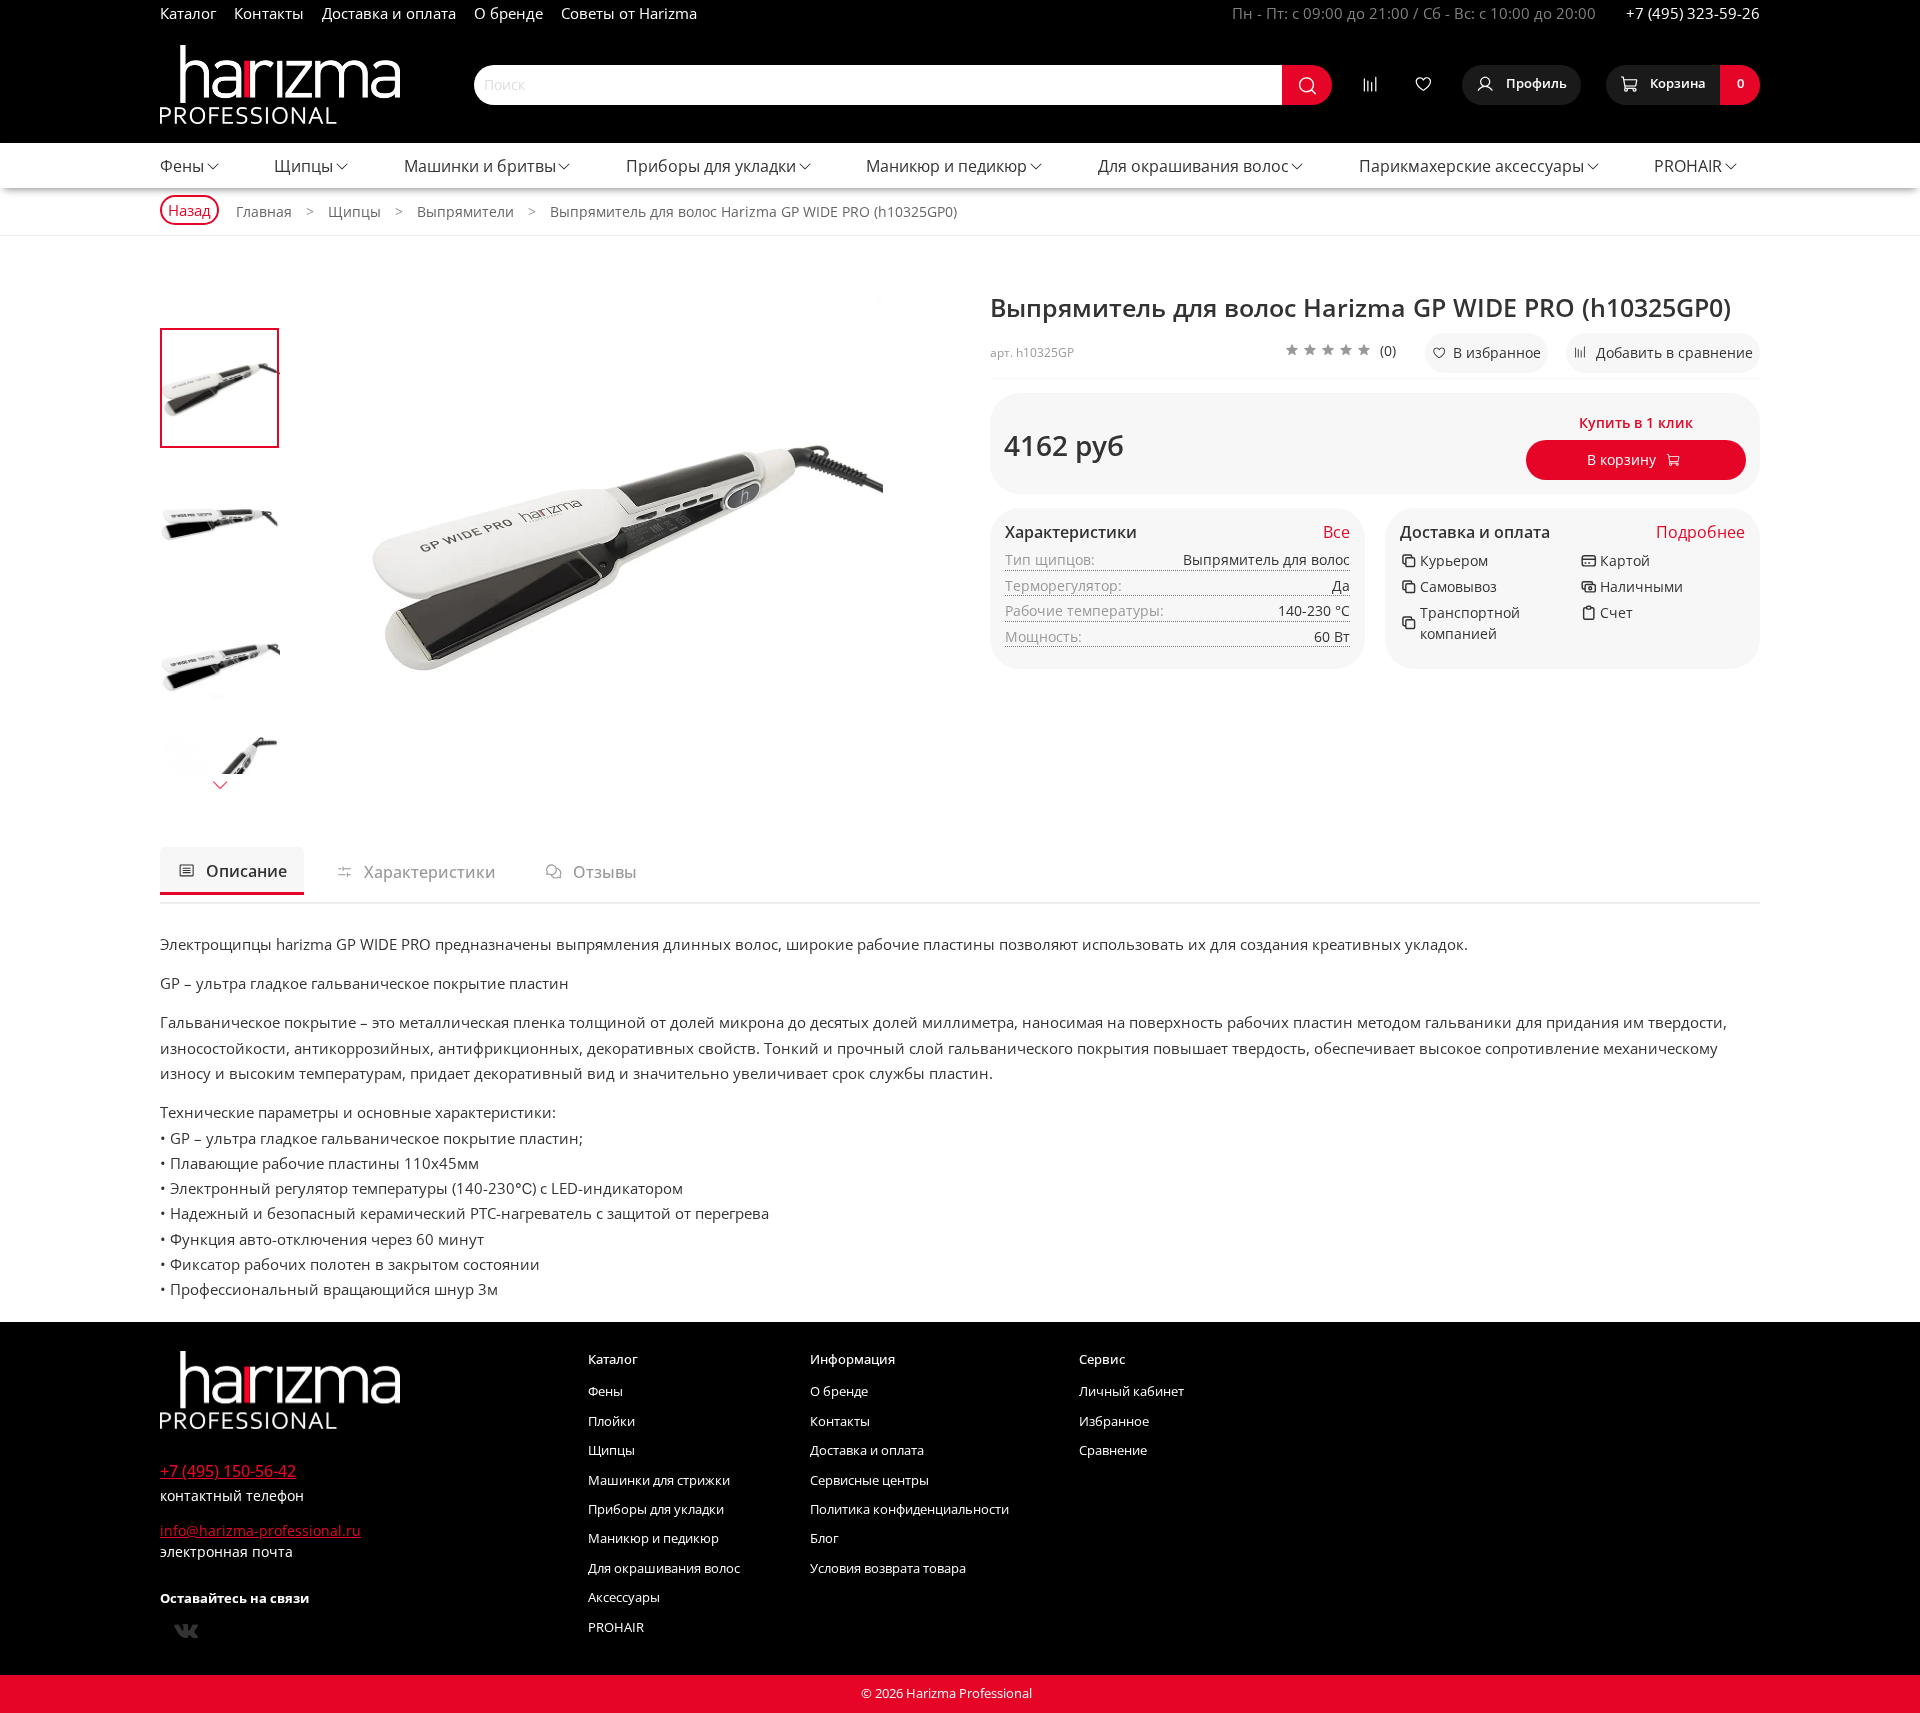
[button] (1340, 353)
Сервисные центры (869, 1480)
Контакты (269, 13)
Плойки (611, 1421)
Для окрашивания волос (1193, 166)
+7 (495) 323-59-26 (1693, 13)
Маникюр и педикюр (946, 166)
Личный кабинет (1131, 1391)
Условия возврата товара (888, 1568)
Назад (189, 210)
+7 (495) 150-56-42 (228, 1471)
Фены (182, 166)
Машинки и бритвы (480, 166)
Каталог (188, 13)
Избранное (1114, 1421)
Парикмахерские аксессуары (1471, 166)
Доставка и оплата (389, 13)
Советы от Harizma (629, 13)
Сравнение (1113, 1450)
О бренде (508, 13)
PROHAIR (1688, 166)
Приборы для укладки (711, 166)
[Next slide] (220, 784)
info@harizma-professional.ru (260, 1530)
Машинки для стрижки (659, 1480)
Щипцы (303, 166)
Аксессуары (624, 1597)
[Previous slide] (325, 551)
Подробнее (1700, 532)
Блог (824, 1538)
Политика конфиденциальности (909, 1509)
